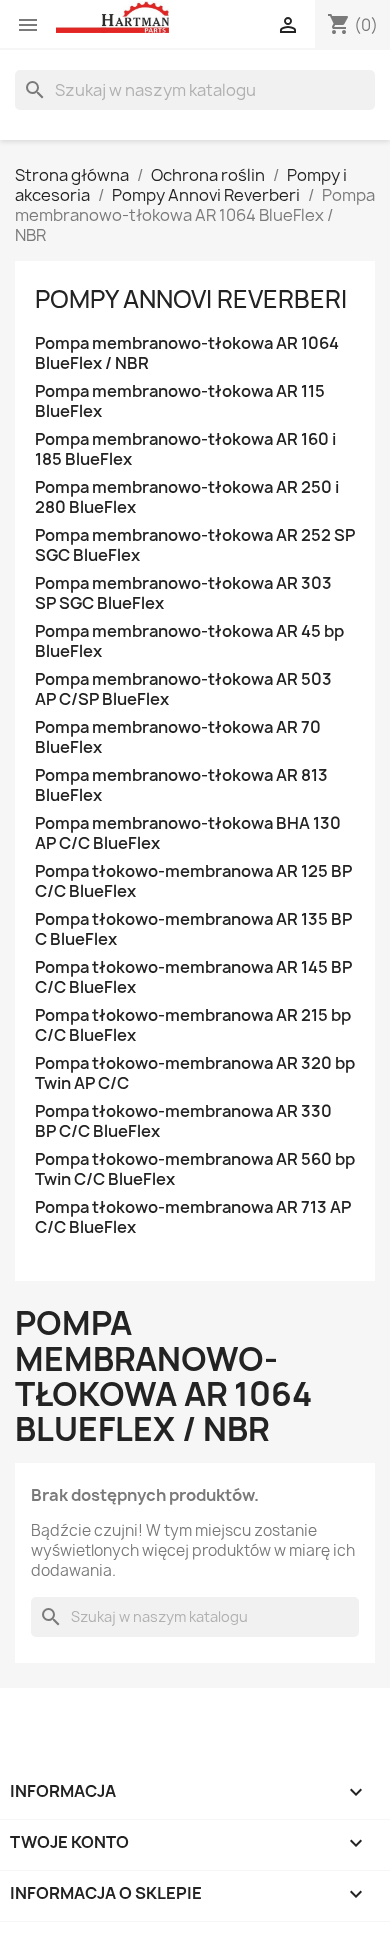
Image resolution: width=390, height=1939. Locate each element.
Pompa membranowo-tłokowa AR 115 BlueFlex (180, 401)
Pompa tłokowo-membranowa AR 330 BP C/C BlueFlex (183, 1121)
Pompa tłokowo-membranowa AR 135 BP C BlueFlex (193, 929)
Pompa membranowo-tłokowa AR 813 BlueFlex (181, 785)
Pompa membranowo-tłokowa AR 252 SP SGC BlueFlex (195, 545)
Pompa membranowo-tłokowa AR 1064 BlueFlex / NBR (187, 353)
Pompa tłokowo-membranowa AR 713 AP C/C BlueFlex (193, 1217)
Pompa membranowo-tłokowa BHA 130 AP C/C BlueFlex (188, 833)
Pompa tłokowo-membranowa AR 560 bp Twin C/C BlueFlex (195, 1169)
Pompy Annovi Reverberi (191, 299)
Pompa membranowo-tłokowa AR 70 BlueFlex (178, 737)
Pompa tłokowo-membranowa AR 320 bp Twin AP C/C (195, 1073)
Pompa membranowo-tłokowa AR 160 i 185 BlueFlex (185, 449)
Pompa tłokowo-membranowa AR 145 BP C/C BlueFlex (193, 977)
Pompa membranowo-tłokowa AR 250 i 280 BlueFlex (187, 497)
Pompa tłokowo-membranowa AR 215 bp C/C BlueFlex (193, 1025)
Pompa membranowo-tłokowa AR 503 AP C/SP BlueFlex (183, 689)
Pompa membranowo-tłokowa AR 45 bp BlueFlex (189, 641)
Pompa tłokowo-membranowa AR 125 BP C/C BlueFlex (193, 881)
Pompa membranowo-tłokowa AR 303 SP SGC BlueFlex (183, 593)
